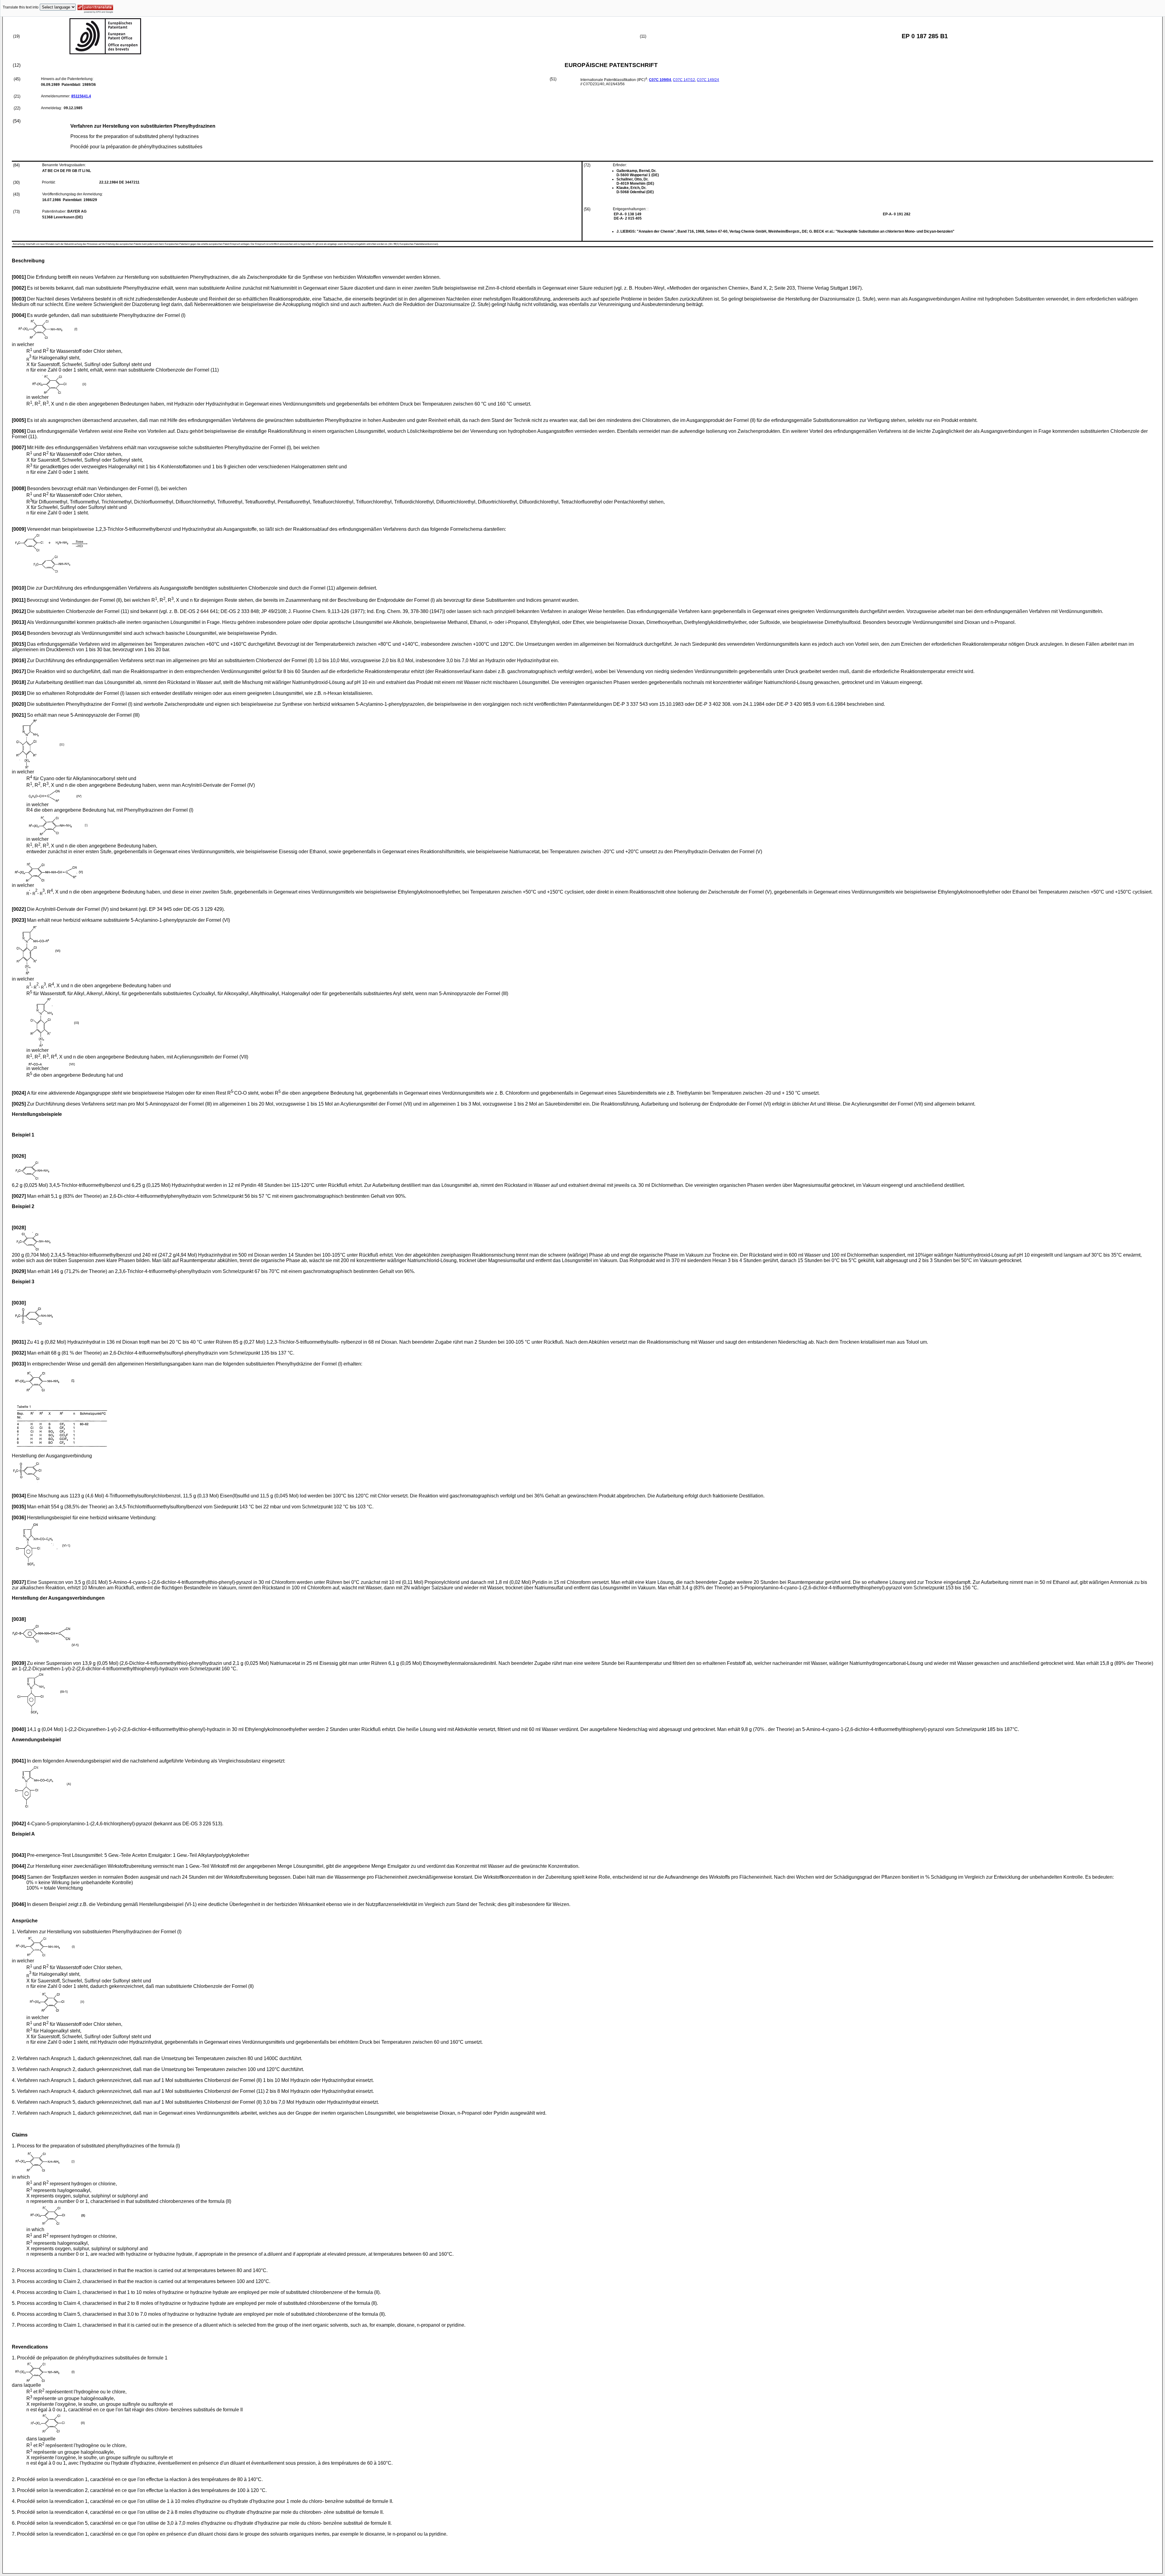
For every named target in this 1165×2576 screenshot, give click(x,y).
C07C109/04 (660, 80)
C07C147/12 (684, 80)
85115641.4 (81, 96)
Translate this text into (21, 7)
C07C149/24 (708, 80)
